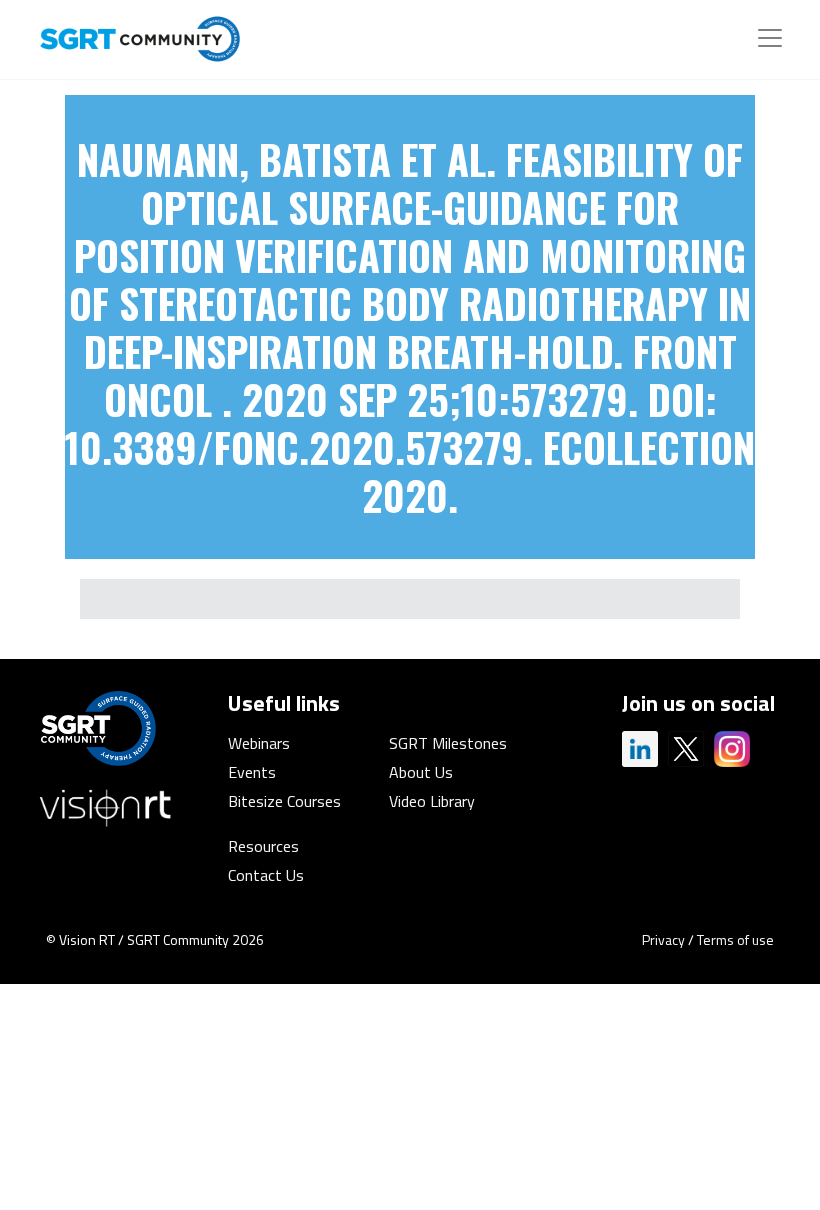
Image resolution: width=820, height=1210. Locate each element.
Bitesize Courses (284, 801)
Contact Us (266, 875)
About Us (421, 772)
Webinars (259, 743)
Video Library (432, 801)
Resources (263, 846)
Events (252, 772)
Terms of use (735, 939)
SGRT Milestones (448, 743)
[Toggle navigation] (770, 38)
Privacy (663, 939)
